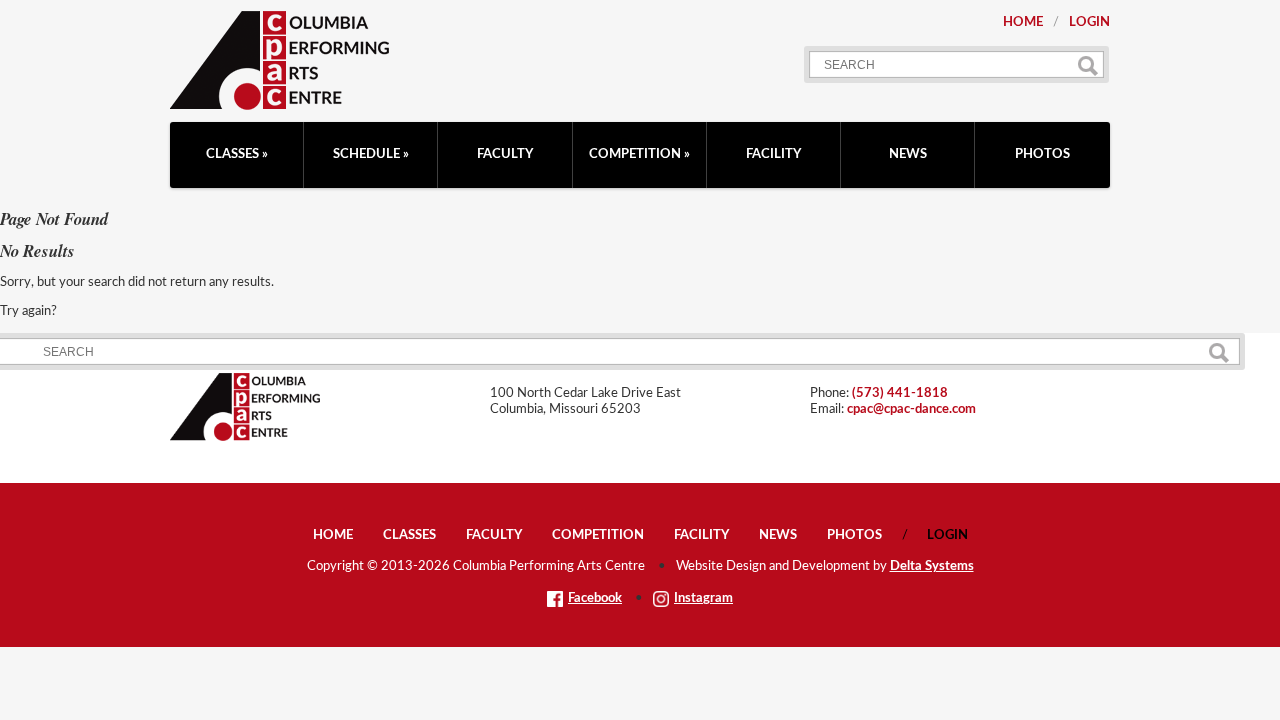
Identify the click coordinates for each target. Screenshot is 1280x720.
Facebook (595, 598)
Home (1023, 22)
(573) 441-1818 (900, 393)
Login (1089, 22)
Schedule (366, 154)
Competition (635, 154)
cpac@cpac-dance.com (911, 409)
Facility (773, 154)
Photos (1042, 154)
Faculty (505, 154)
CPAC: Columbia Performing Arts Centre (279, 60)
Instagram (703, 598)
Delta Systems (932, 566)
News (908, 154)
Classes (232, 154)
